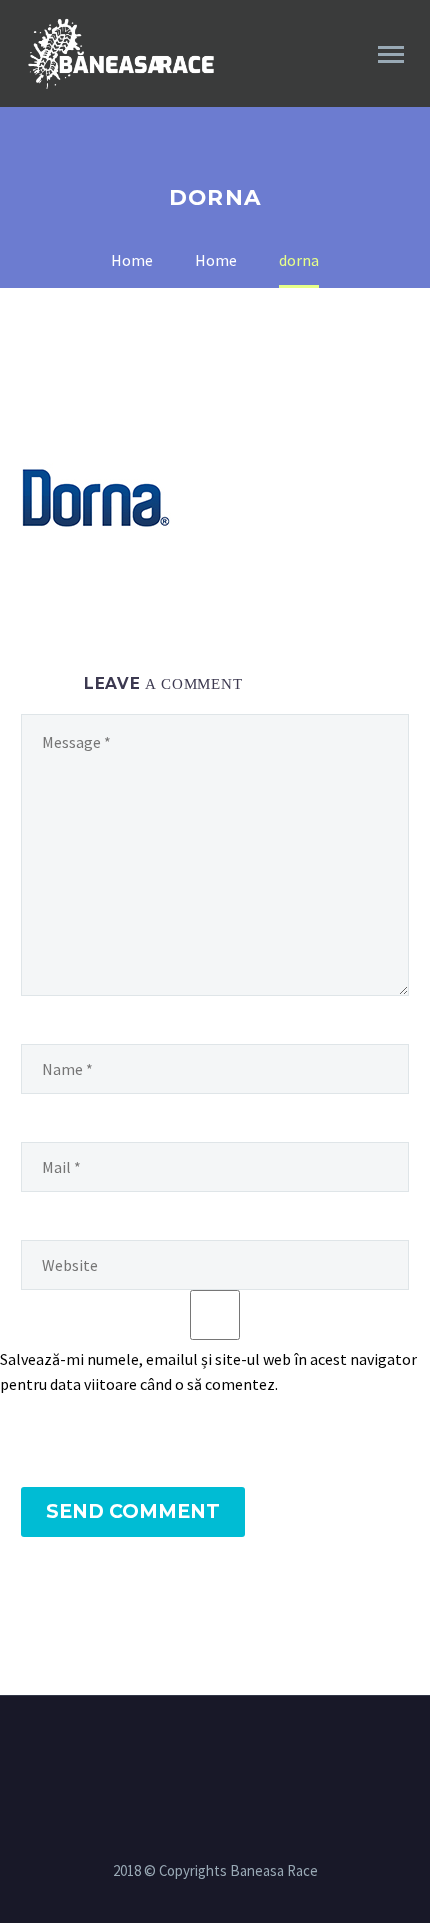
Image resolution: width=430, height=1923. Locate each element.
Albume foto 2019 (337, 82)
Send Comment (133, 1511)
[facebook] (202, 1750)
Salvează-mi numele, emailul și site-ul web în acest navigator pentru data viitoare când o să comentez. (208, 1371)
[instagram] (228, 1750)
